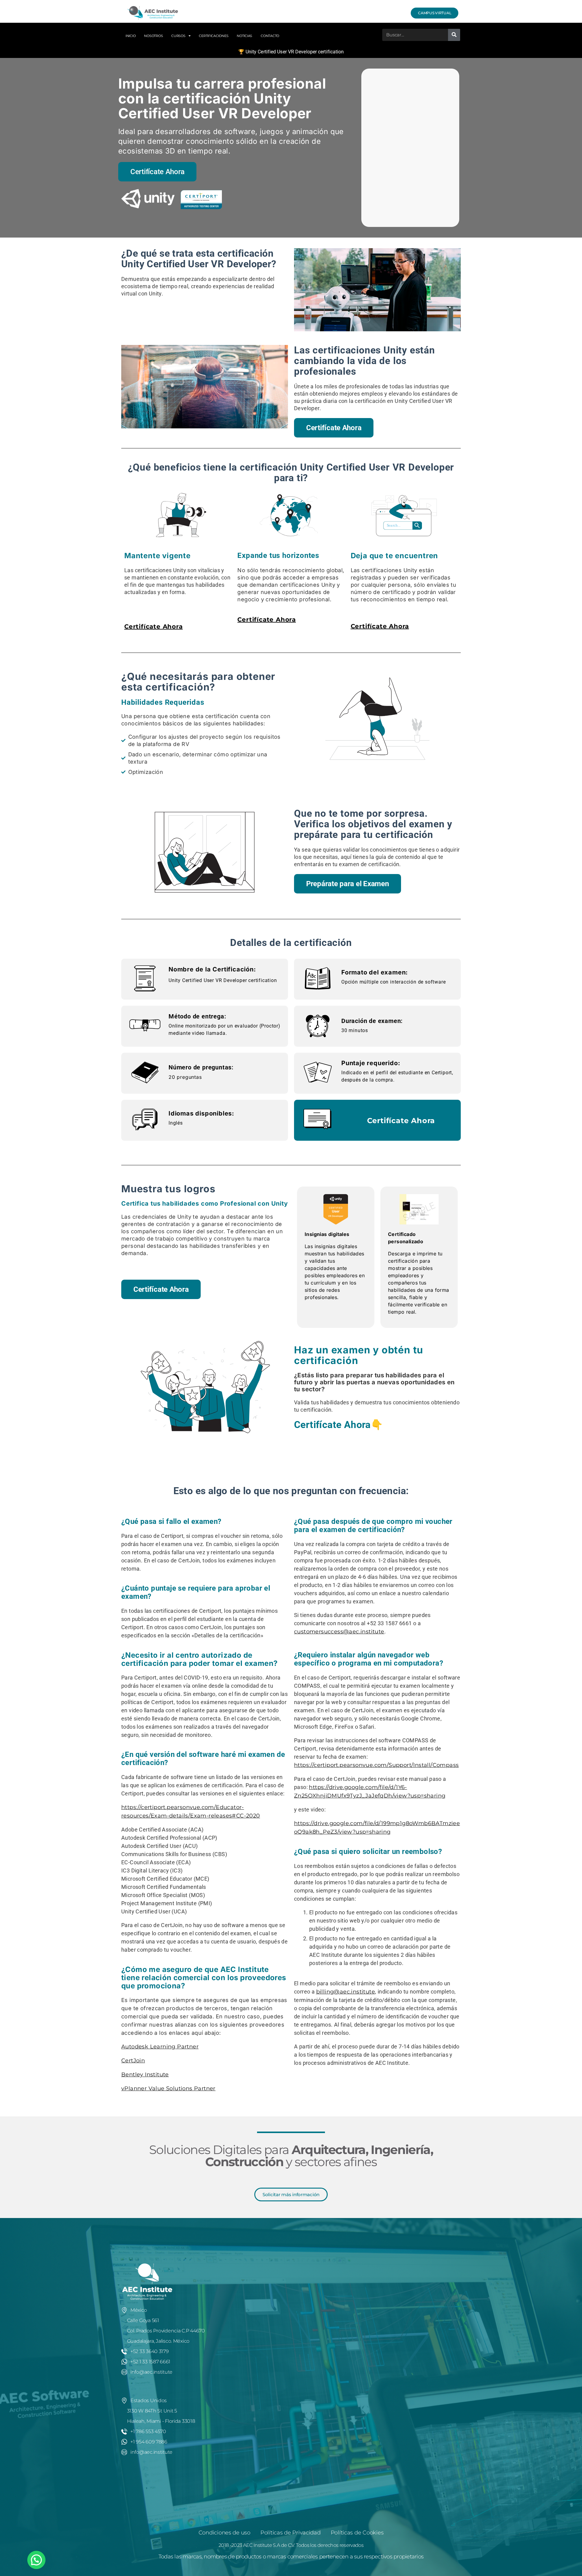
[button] (36, 2560)
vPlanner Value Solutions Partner (168, 2088)
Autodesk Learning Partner (160, 2047)
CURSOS (178, 36)
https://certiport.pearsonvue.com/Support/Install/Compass (376, 1765)
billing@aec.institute (346, 1992)
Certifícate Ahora (154, 626)
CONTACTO (270, 36)
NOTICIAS (244, 36)
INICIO (130, 36)
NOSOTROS (153, 36)
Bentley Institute (145, 2075)
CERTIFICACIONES (214, 36)
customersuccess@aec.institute (339, 1632)
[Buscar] (454, 35)
